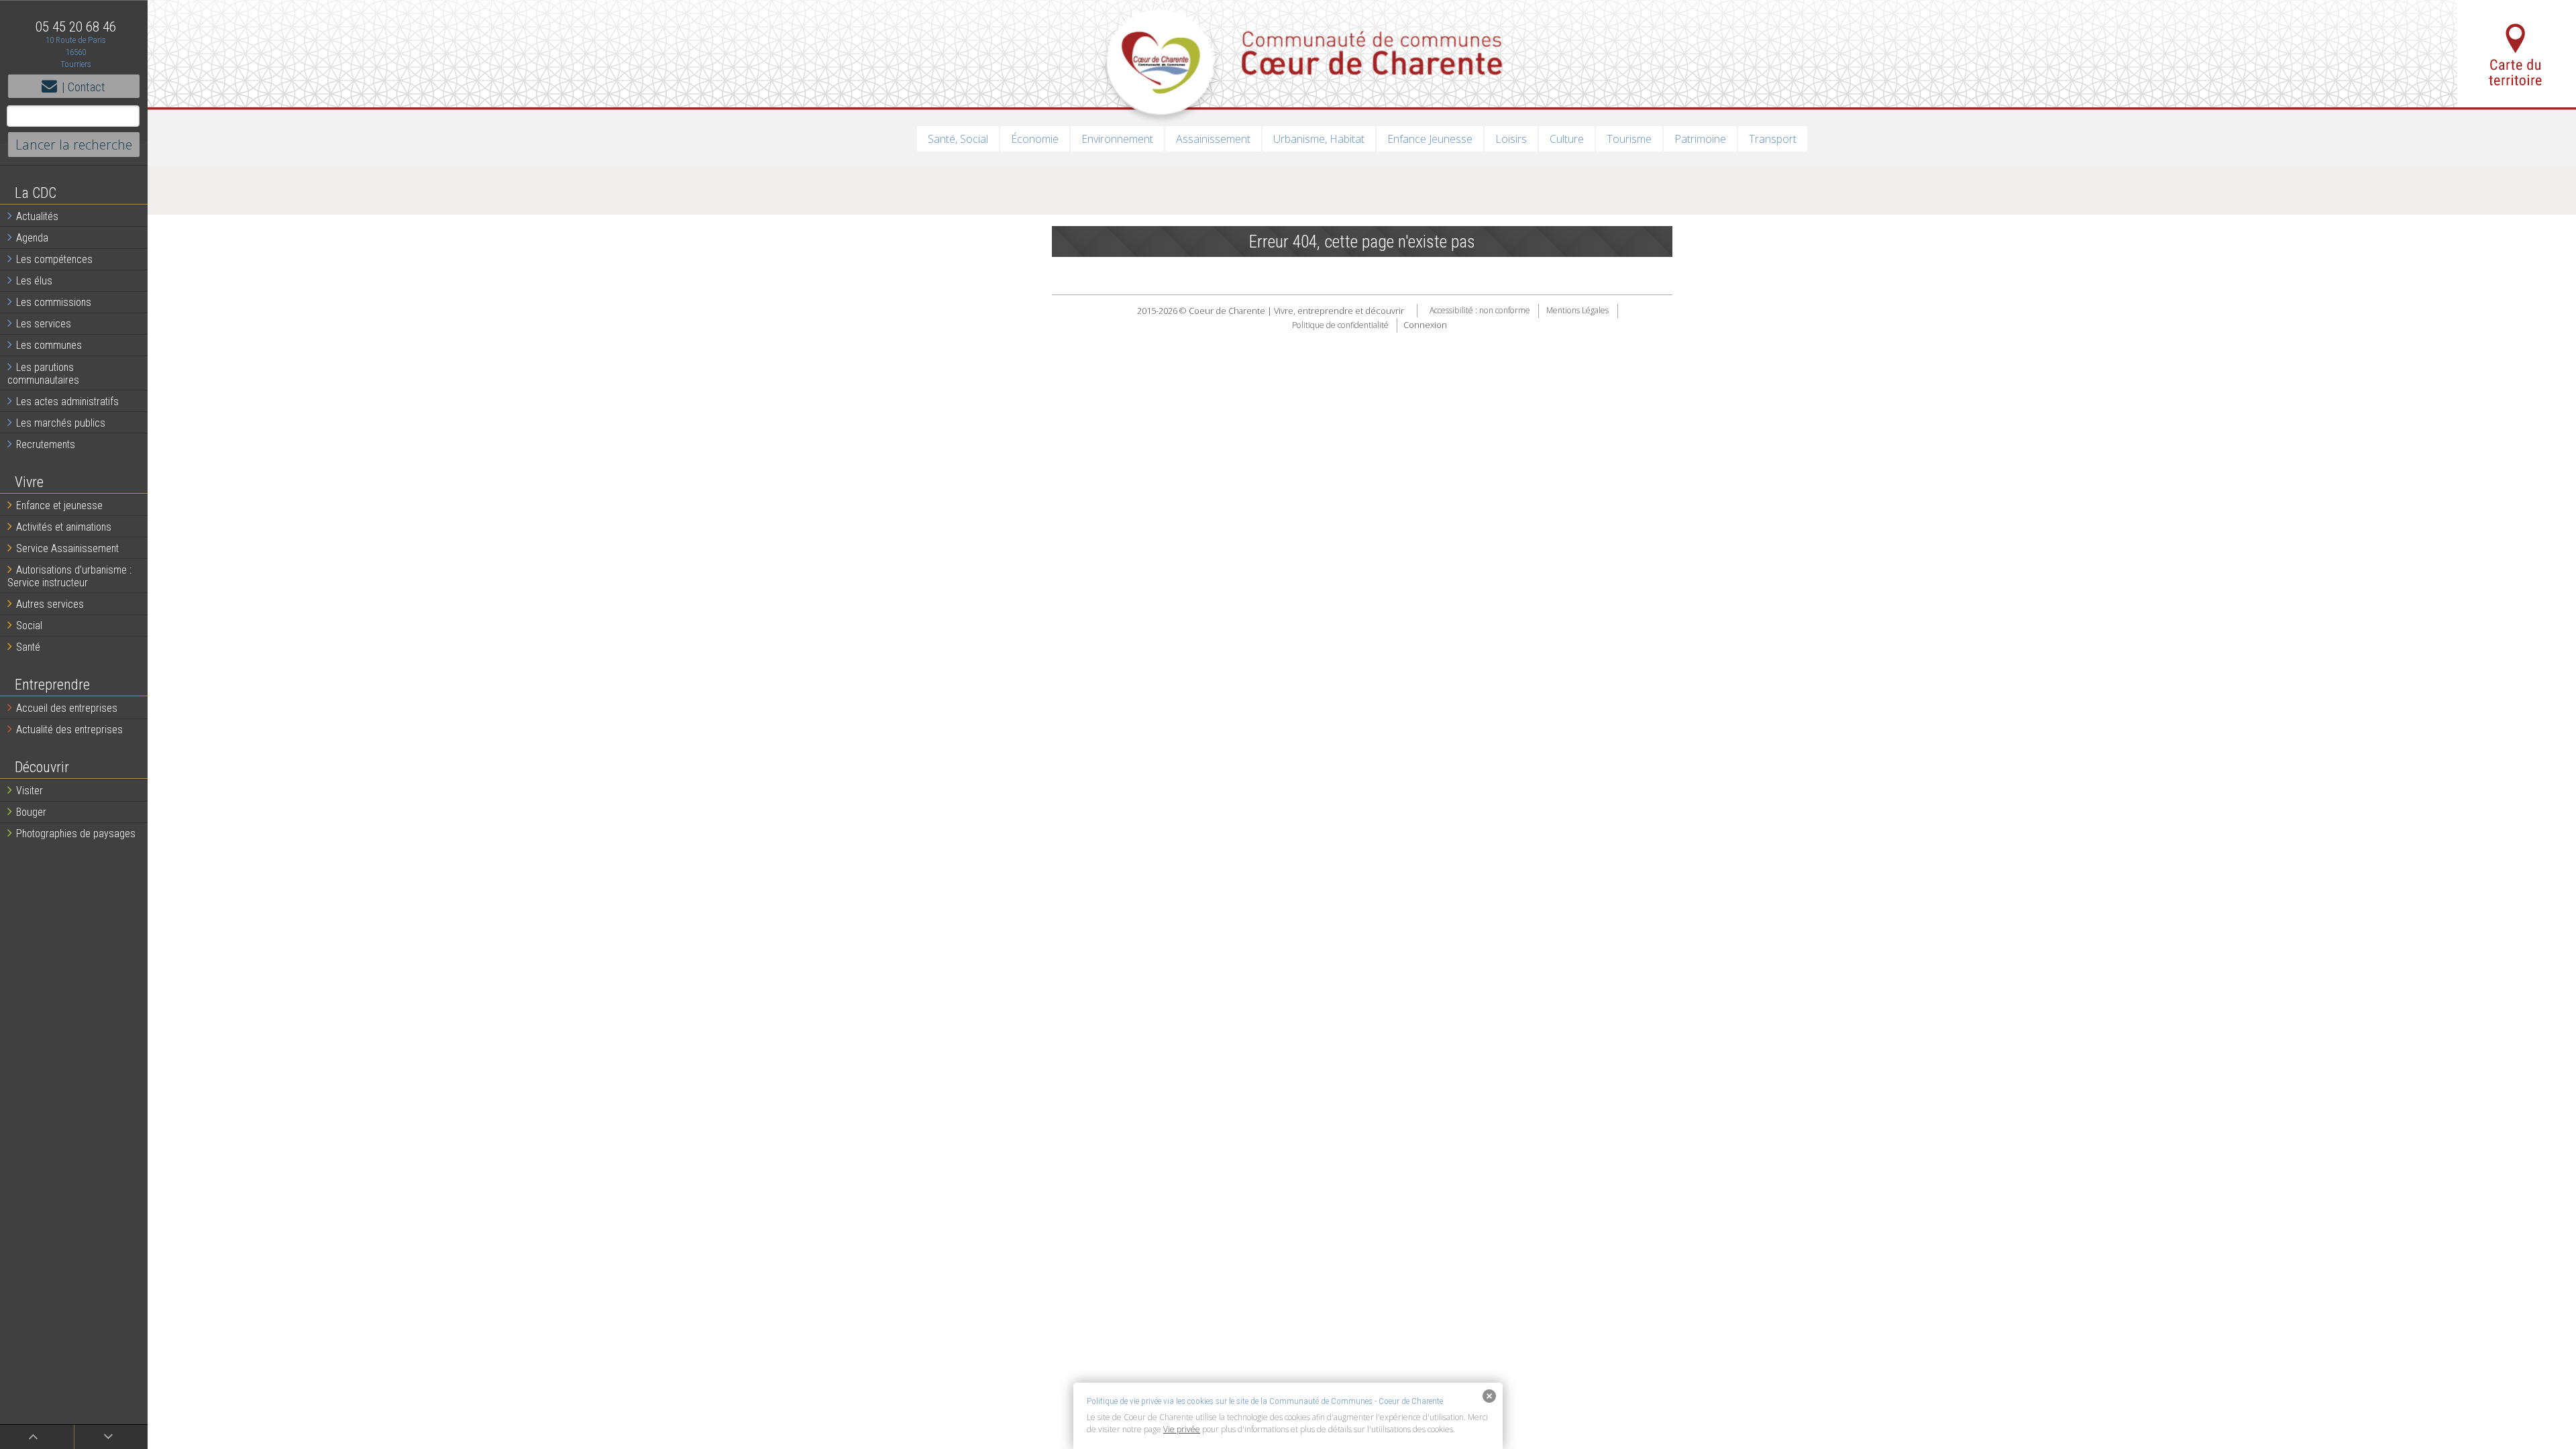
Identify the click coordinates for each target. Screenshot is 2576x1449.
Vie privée (1182, 1429)
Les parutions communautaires (43, 374)
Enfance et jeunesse (59, 505)
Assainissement (1213, 139)
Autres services (50, 604)
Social (29, 626)
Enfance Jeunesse (1430, 139)
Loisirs (1511, 139)
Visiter (30, 791)
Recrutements (46, 444)
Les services (44, 324)
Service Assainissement (67, 548)
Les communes (49, 345)
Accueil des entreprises (67, 708)
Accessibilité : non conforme (1480, 311)
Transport (1773, 139)
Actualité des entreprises (69, 730)
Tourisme (1629, 139)
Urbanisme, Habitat (1319, 139)
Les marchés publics (61, 423)
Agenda (32, 238)
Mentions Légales (1577, 311)
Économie (1035, 139)
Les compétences (54, 259)
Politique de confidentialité (1340, 325)
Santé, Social (958, 139)
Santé (28, 647)
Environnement (1117, 139)
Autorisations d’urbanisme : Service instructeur (69, 576)
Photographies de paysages (76, 834)
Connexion (1425, 325)
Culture (1567, 139)
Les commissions (54, 302)
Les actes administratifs (67, 401)
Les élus (34, 281)
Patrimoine (1700, 139)
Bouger (31, 812)
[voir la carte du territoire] (2517, 54)
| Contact (84, 87)
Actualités (37, 216)
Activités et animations (64, 527)
